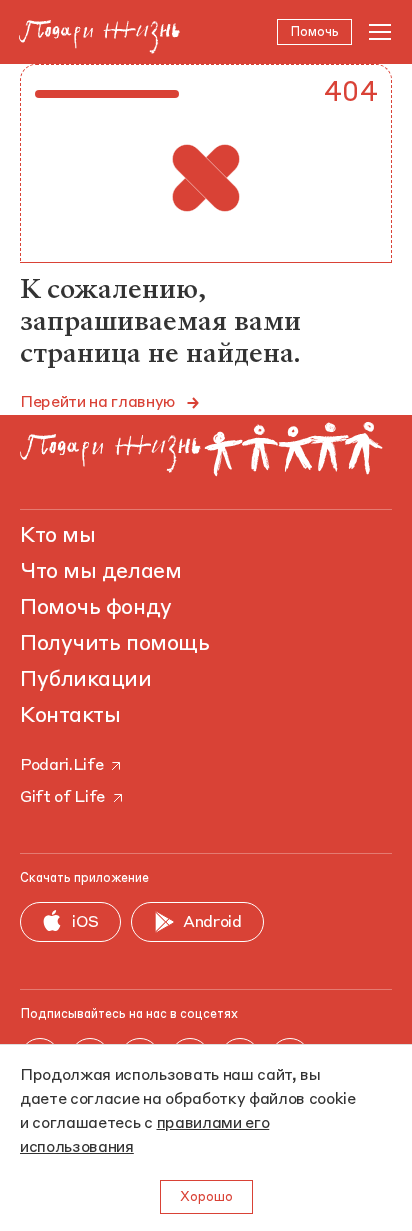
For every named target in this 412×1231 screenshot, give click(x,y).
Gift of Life (62, 798)
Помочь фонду (96, 608)
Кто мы (57, 536)
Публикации (86, 680)
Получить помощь (114, 644)
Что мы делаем (100, 572)
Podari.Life (61, 766)
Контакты (70, 716)
